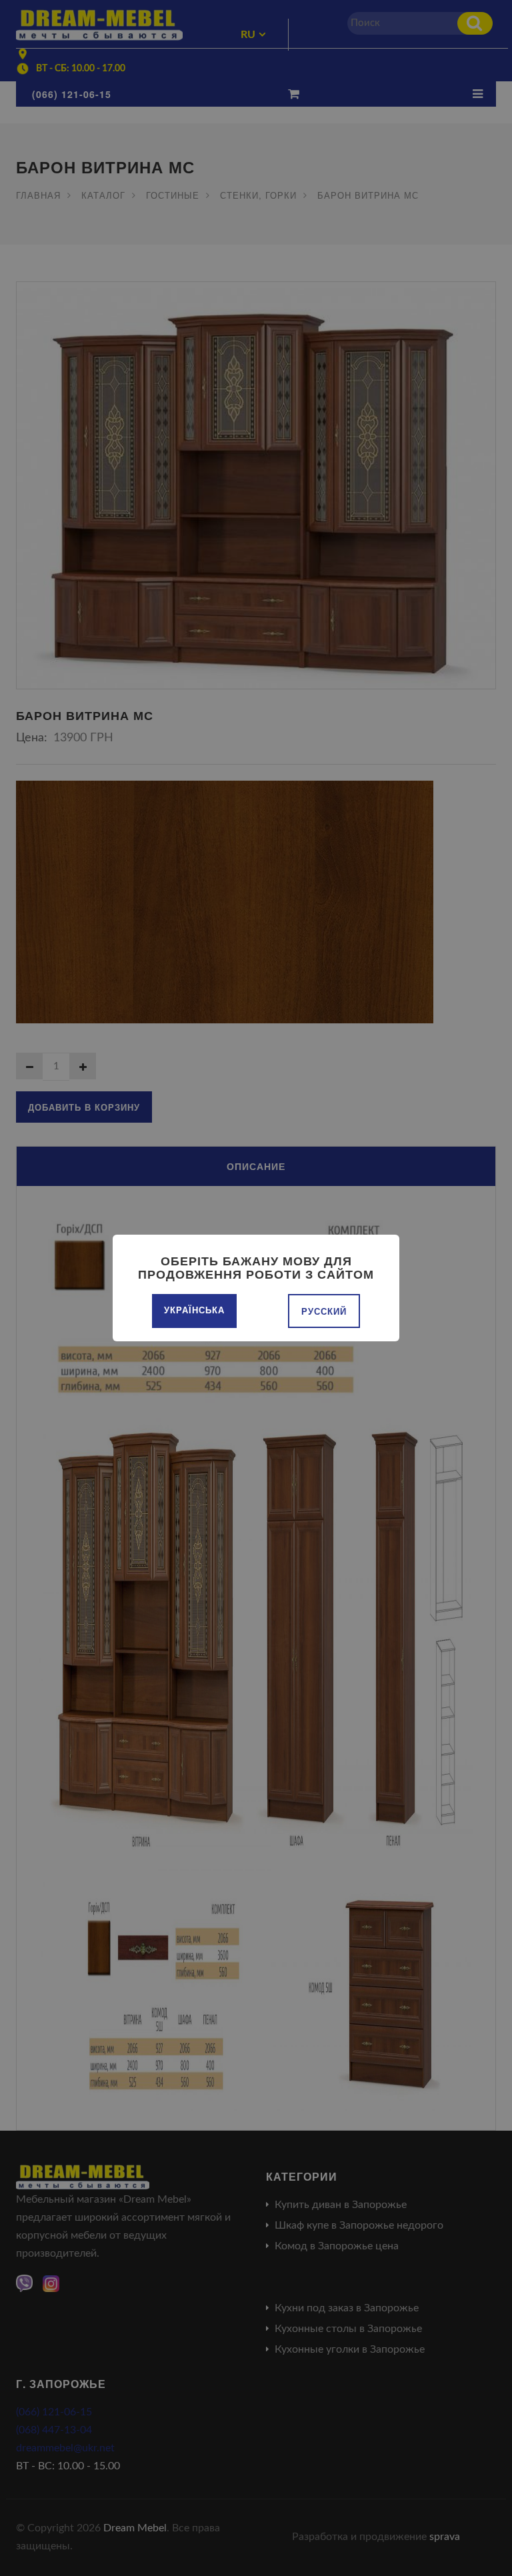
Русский (324, 1311)
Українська (194, 1310)
